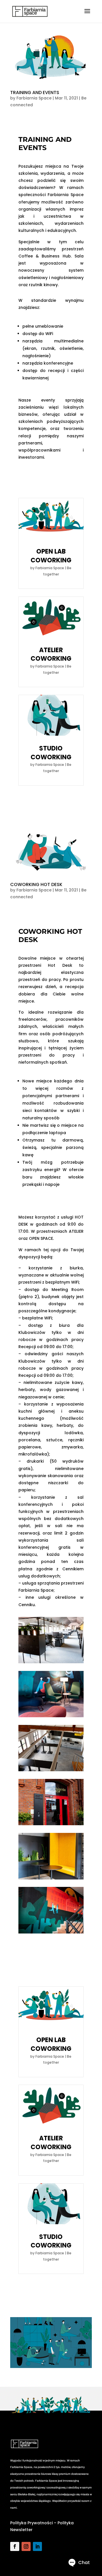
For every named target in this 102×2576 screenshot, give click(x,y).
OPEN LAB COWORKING (51, 556)
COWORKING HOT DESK (36, 884)
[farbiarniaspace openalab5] (51, 1663)
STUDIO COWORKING (51, 753)
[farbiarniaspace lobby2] (51, 1825)
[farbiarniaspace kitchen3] (51, 1771)
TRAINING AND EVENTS (35, 92)
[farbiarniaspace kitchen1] (51, 1717)
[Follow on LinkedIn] (37, 2546)
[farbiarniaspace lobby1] (51, 1879)
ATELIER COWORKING (51, 654)
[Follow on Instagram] (26, 2546)
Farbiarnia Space (34, 98)
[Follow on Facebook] (15, 2546)
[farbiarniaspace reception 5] (51, 1933)
